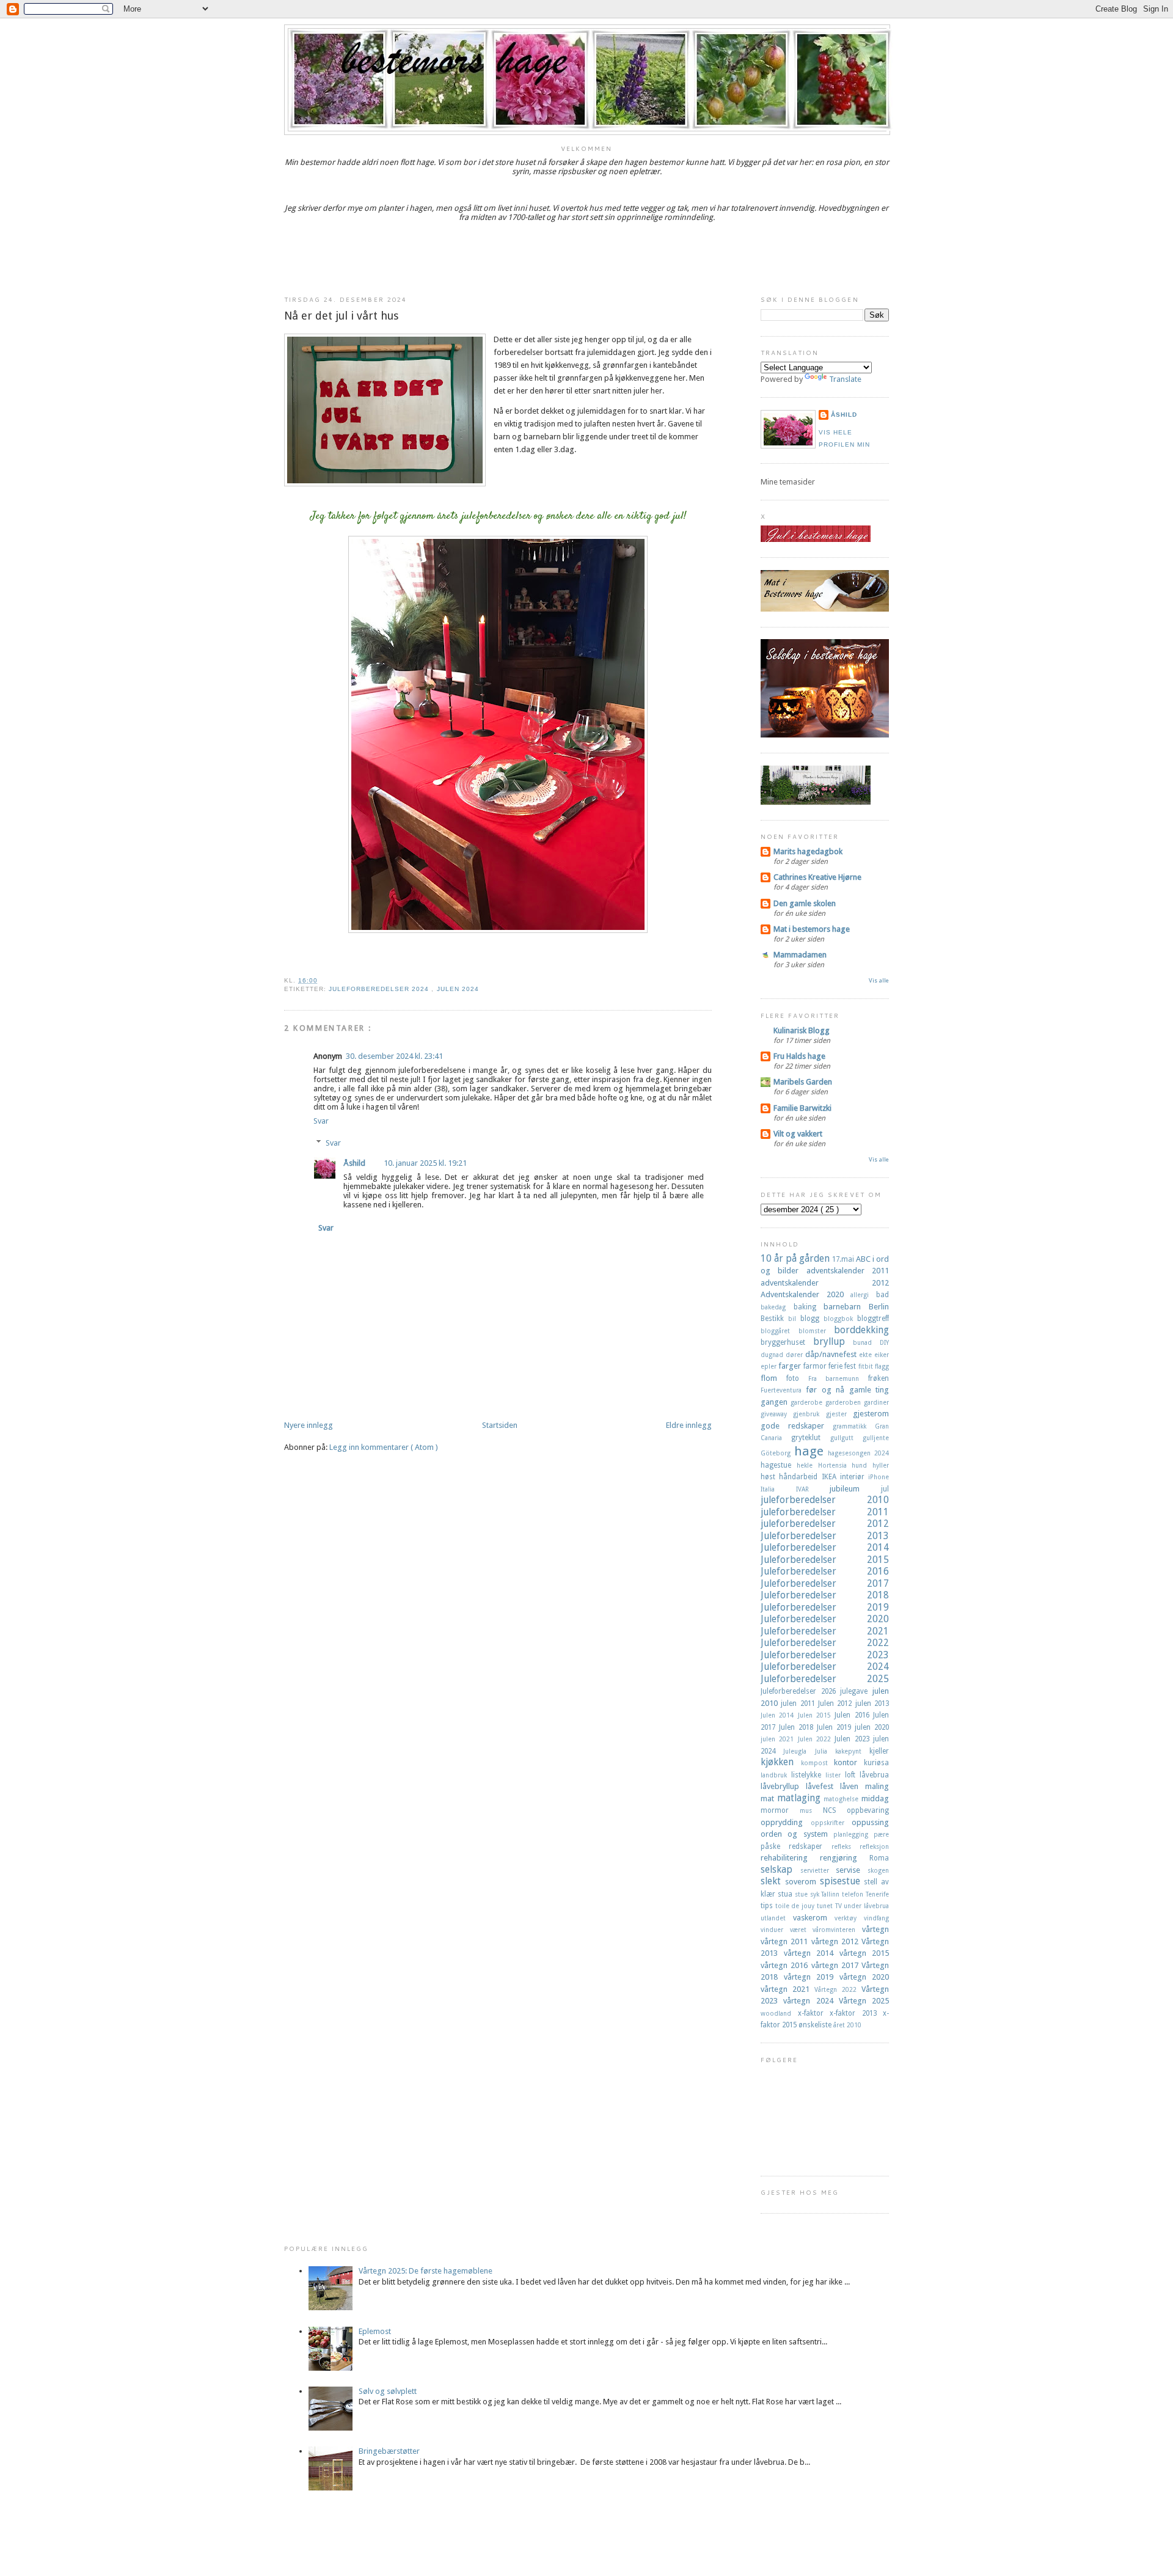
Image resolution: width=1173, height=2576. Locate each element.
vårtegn (875, 1929)
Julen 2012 (837, 1703)
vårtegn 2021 (787, 1989)
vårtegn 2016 (786, 1965)
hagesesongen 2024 (858, 1453)
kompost (818, 1763)
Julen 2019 (836, 1727)
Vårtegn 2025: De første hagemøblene (426, 2271)
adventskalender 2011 (848, 1271)
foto (797, 1378)
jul (885, 1489)
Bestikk (774, 1319)
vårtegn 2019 (812, 1977)
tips (768, 1906)
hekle (807, 1465)
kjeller (879, 1751)
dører (795, 1355)
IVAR (813, 1489)
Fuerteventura (783, 1390)
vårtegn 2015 (864, 1953)
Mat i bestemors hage (812, 929)
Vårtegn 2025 (864, 2001)
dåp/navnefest (832, 1354)
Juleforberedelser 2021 (825, 1631)
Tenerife (877, 1894)
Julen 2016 (854, 1715)
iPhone (879, 1477)
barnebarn (846, 1307)
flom (773, 1378)
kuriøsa (876, 1763)
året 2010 (847, 2025)
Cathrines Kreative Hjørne (817, 877)
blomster (817, 1331)
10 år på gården (796, 1258)
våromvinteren (837, 1930)
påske (775, 1846)
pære (881, 1834)
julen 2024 (458, 989)
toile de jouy (796, 1906)
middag (875, 1798)
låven (853, 1786)
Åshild (354, 1163)
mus (811, 1810)
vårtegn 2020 (864, 1977)
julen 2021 (779, 1739)
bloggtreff (873, 1319)
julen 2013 (872, 1703)
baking (809, 1307)
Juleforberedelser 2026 (800, 1691)
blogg (812, 1319)
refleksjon (874, 1846)
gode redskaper (797, 1426)
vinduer (775, 1930)
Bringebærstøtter (389, 2451)
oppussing (870, 1822)
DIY (884, 1342)
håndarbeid (800, 1477)
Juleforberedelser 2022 (825, 1643)
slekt (773, 1881)
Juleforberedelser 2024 (380, 989)
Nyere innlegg (309, 1425)
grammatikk (854, 1426)
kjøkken (781, 1762)
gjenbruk (809, 1414)
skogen (878, 1870)
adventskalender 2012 (825, 1283)
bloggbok (840, 1319)
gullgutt (846, 1438)
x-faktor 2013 (856, 2013)
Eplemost (375, 2331)
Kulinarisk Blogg (802, 1030)
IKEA (831, 1477)
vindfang (876, 1918)
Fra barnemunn (839, 1378)
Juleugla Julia (809, 1751)
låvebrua (874, 1775)
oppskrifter (831, 1823)
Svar (321, 1121)
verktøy (849, 1918)
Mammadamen (800, 955)
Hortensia (835, 1465)
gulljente (876, 1438)
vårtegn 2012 (837, 1941)
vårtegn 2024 (811, 2001)
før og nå (827, 1390)
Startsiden (500, 1425)
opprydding (786, 1822)
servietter (818, 1870)
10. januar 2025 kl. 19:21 (425, 1163)
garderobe (808, 1402)
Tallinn (831, 1894)
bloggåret (780, 1331)
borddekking (861, 1330)
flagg (882, 1366)
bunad (866, 1342)
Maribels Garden (803, 1082)
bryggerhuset (787, 1342)
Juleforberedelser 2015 (825, 1560)
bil (794, 1319)
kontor (849, 1762)
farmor (816, 1366)
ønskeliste (816, 2025)
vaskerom (814, 1918)
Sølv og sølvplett (388, 2391)
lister (835, 1775)
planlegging (853, 1834)
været (802, 1930)
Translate (845, 379)
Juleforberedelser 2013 (825, 1536)
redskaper (810, 1846)
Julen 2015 (817, 1715)
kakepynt (852, 1751)
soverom (802, 1882)
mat (769, 1798)
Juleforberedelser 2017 (825, 1583)
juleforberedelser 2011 (825, 1512)
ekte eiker (874, 1355)
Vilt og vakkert (798, 1134)
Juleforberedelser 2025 (825, 1679)
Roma (879, 1858)
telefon (854, 1894)
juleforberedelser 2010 (825, 1500)
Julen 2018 (798, 1727)
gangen (776, 1402)
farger (791, 1366)
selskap (780, 1869)
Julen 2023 (854, 1739)
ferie (836, 1366)
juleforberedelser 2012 (825, 1524)
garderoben (845, 1402)
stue (802, 1894)
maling (877, 1786)
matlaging (801, 1798)
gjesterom (871, 1414)
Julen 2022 (817, 1739)
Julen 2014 (779, 1715)
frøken (879, 1378)
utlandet (777, 1918)
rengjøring (845, 1858)
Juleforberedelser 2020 (825, 1619)
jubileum (855, 1489)
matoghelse (842, 1799)
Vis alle (879, 980)
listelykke (808, 1775)
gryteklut (810, 1438)
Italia (778, 1489)
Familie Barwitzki (802, 1108)
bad (882, 1295)
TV (840, 1906)
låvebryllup (783, 1786)
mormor (780, 1810)
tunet (826, 1906)
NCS (835, 1810)
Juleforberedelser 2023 (825, 1655)
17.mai (844, 1259)
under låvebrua (866, 1906)
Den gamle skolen (805, 903)
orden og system (797, 1834)
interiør (854, 1477)
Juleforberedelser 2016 (825, 1571)
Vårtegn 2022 (838, 1989)
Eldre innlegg (689, 1425)
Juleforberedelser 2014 (825, 1547)
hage (811, 1451)
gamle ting (869, 1390)
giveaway (777, 1414)
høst (770, 1477)
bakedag (777, 1307)
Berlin (879, 1307)
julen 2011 (799, 1703)
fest (851, 1366)
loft (852, 1775)
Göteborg (777, 1453)
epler (769, 1366)
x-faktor (814, 2013)
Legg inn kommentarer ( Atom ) (384, 1447)
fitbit (867, 1366)
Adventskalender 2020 (806, 1294)
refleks (846, 1846)
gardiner (876, 1402)
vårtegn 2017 (837, 1965)
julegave (856, 1691)
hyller (881, 1465)
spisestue (842, 1881)
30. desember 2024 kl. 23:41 (394, 1056)
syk (816, 1894)
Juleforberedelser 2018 (825, 1595)
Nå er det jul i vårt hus (342, 316)
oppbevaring (868, 1810)
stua (786, 1894)
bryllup (833, 1341)
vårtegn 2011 (786, 1941)
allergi (863, 1295)
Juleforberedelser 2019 (825, 1607)
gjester (839, 1414)
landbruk (776, 1775)
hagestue (779, 1465)
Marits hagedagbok (808, 851)
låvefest (823, 1786)
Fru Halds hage (799, 1056)
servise (852, 1870)
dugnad (773, 1355)
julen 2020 (872, 1727)
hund (862, 1465)
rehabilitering (790, 1858)
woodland (779, 2013)
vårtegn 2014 (812, 1953)
